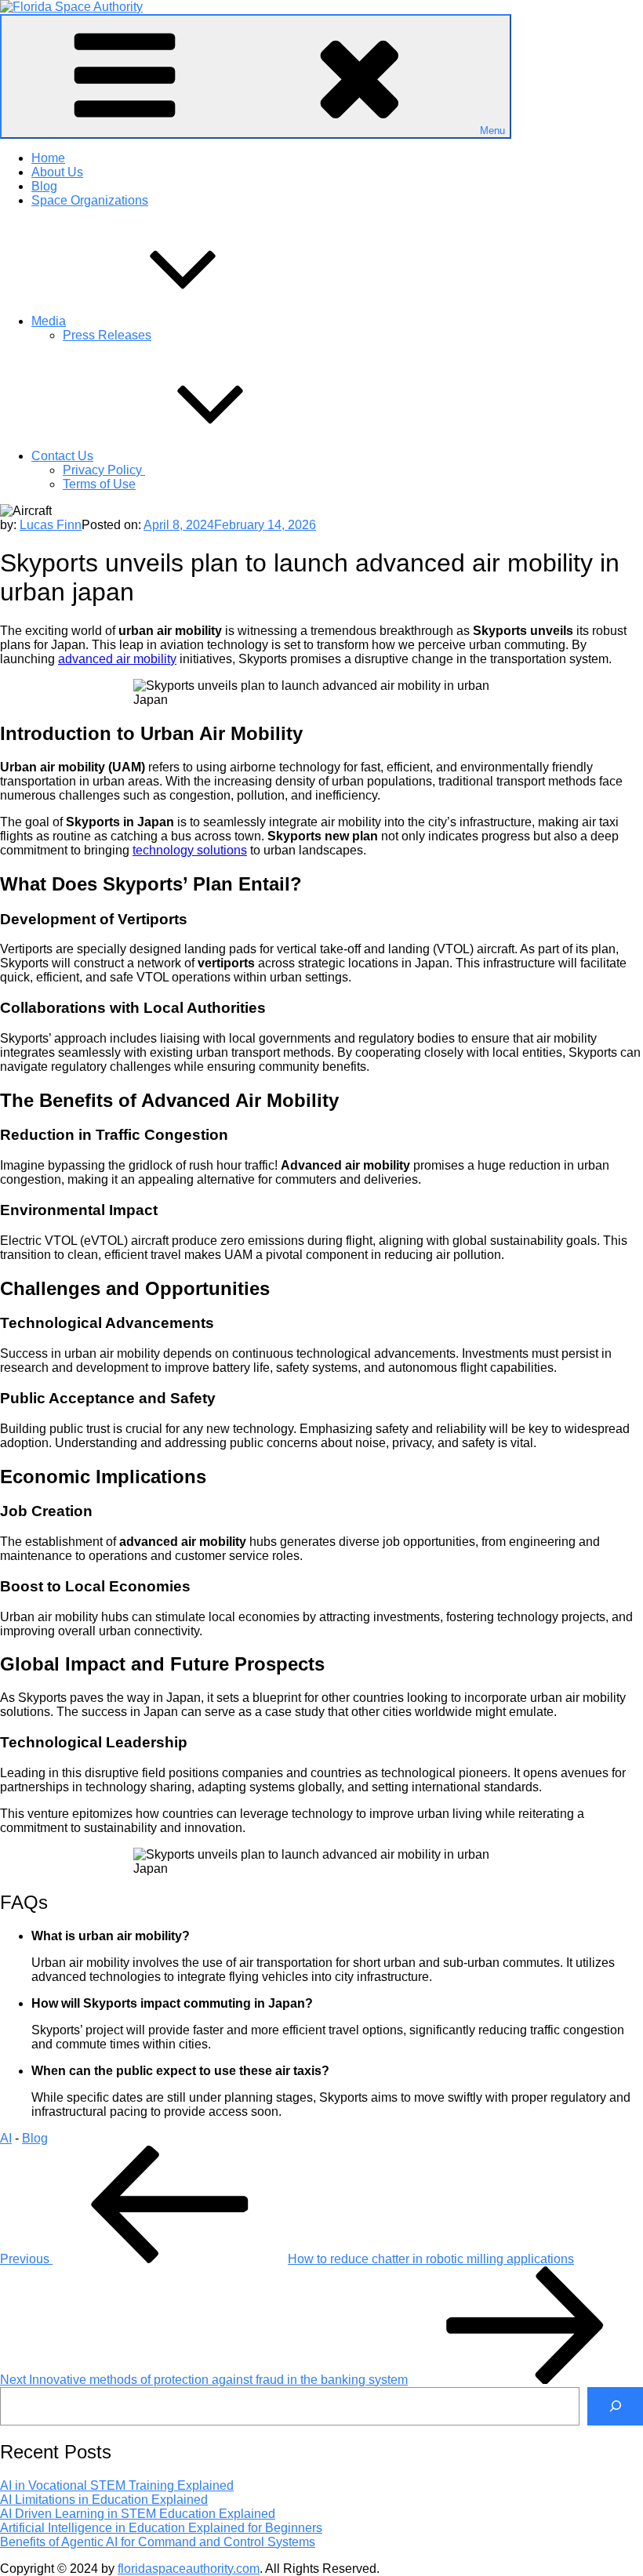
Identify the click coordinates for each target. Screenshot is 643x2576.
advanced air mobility (117, 659)
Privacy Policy (104, 470)
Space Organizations (90, 200)
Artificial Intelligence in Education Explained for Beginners (161, 2528)
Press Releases (107, 335)
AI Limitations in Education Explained (104, 2500)
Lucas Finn (51, 525)
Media (49, 321)
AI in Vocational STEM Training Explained (117, 2485)
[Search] (615, 2406)
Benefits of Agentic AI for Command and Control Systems (158, 2542)
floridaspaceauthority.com (189, 2569)
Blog (44, 186)
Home (48, 158)
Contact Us (62, 456)
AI (6, 2138)
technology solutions (190, 850)
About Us (57, 172)
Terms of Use (99, 484)
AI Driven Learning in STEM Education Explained (138, 2514)
